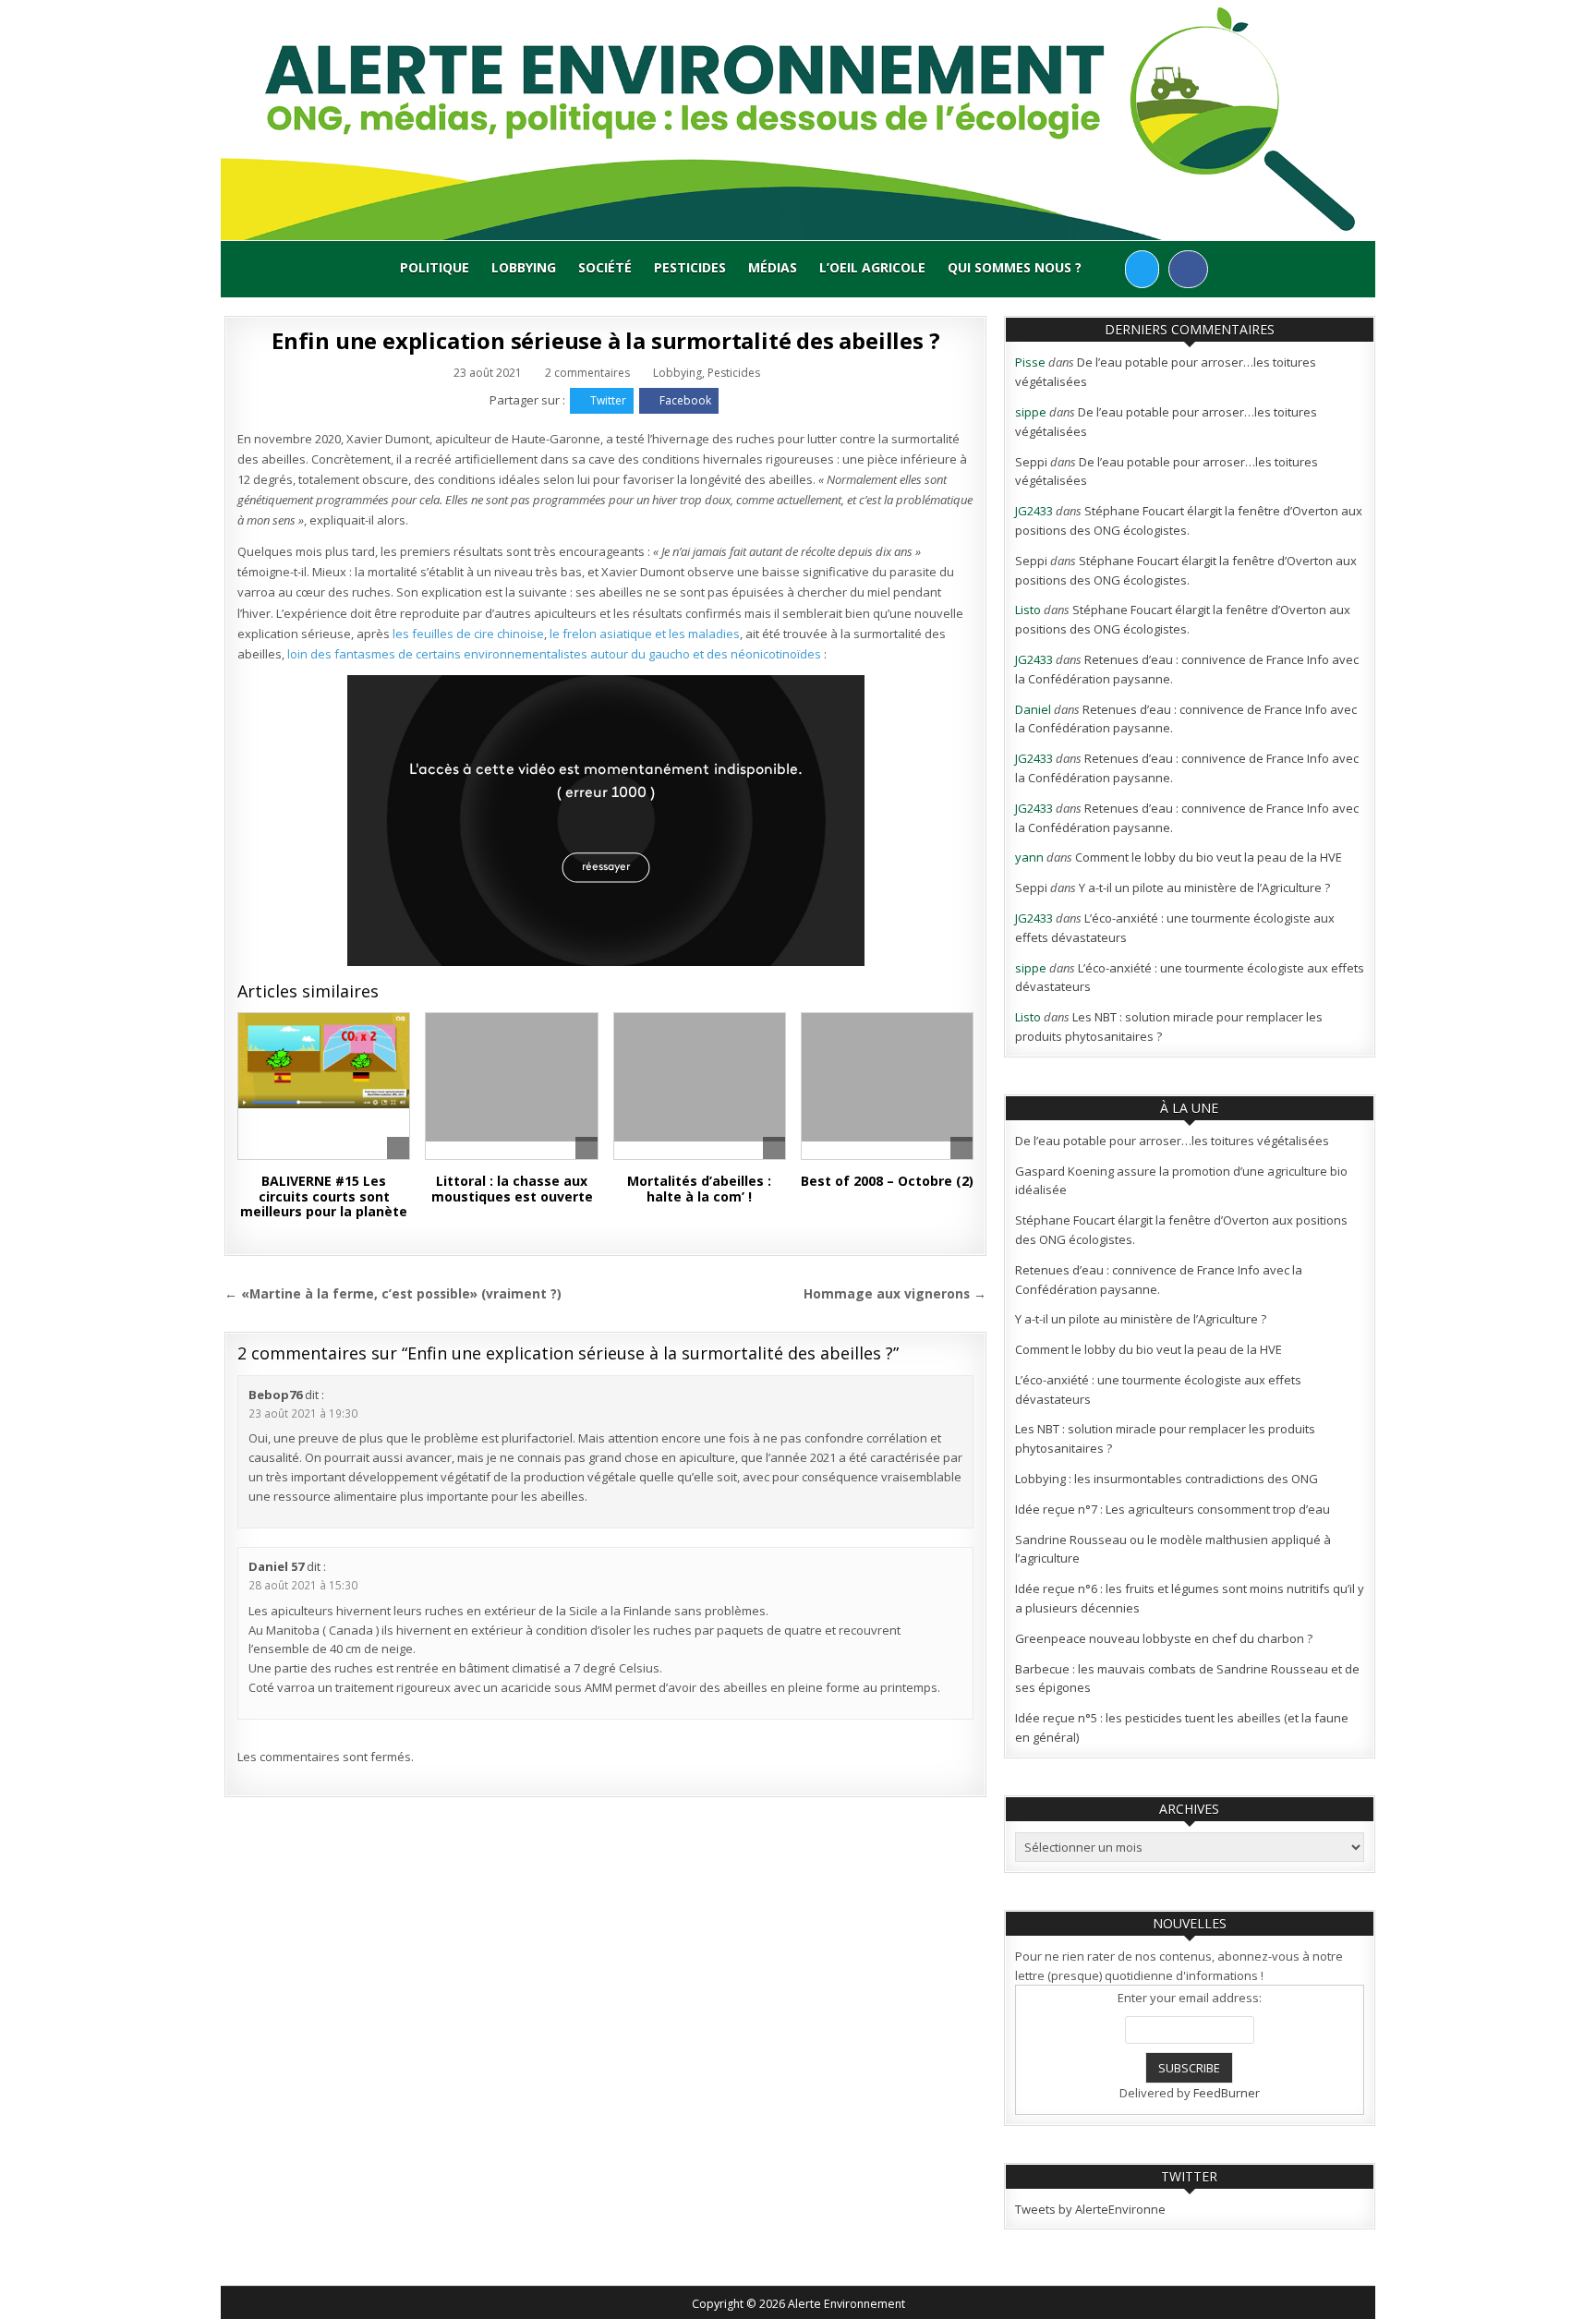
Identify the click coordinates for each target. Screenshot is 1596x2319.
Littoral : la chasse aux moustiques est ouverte (512, 1189)
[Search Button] (1109, 268)
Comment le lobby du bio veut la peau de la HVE (1209, 857)
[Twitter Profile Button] (1142, 269)
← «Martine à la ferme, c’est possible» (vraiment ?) (393, 1293)
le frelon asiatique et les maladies (645, 634)
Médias (773, 267)
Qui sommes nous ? (1015, 267)
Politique (435, 267)
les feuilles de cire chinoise (468, 634)
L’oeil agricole (872, 267)
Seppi (1031, 462)
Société (605, 267)
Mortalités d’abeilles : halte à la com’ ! (699, 1189)
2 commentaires (587, 373)
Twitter (608, 400)
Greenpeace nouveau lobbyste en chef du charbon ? (1164, 1638)
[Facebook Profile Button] (1188, 269)
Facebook (685, 400)
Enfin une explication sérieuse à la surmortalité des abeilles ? (605, 340)
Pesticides (690, 267)
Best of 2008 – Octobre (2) (887, 1181)
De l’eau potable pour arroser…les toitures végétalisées (1172, 1141)
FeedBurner (1227, 2093)
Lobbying (524, 267)
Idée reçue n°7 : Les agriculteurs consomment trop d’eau (1173, 1509)
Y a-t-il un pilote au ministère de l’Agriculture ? (1204, 888)
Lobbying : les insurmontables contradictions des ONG (1167, 1479)
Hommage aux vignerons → (895, 1293)
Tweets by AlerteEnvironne (1090, 2209)
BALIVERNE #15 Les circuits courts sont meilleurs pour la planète (324, 1196)
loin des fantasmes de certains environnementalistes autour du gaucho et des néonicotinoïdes (554, 654)
